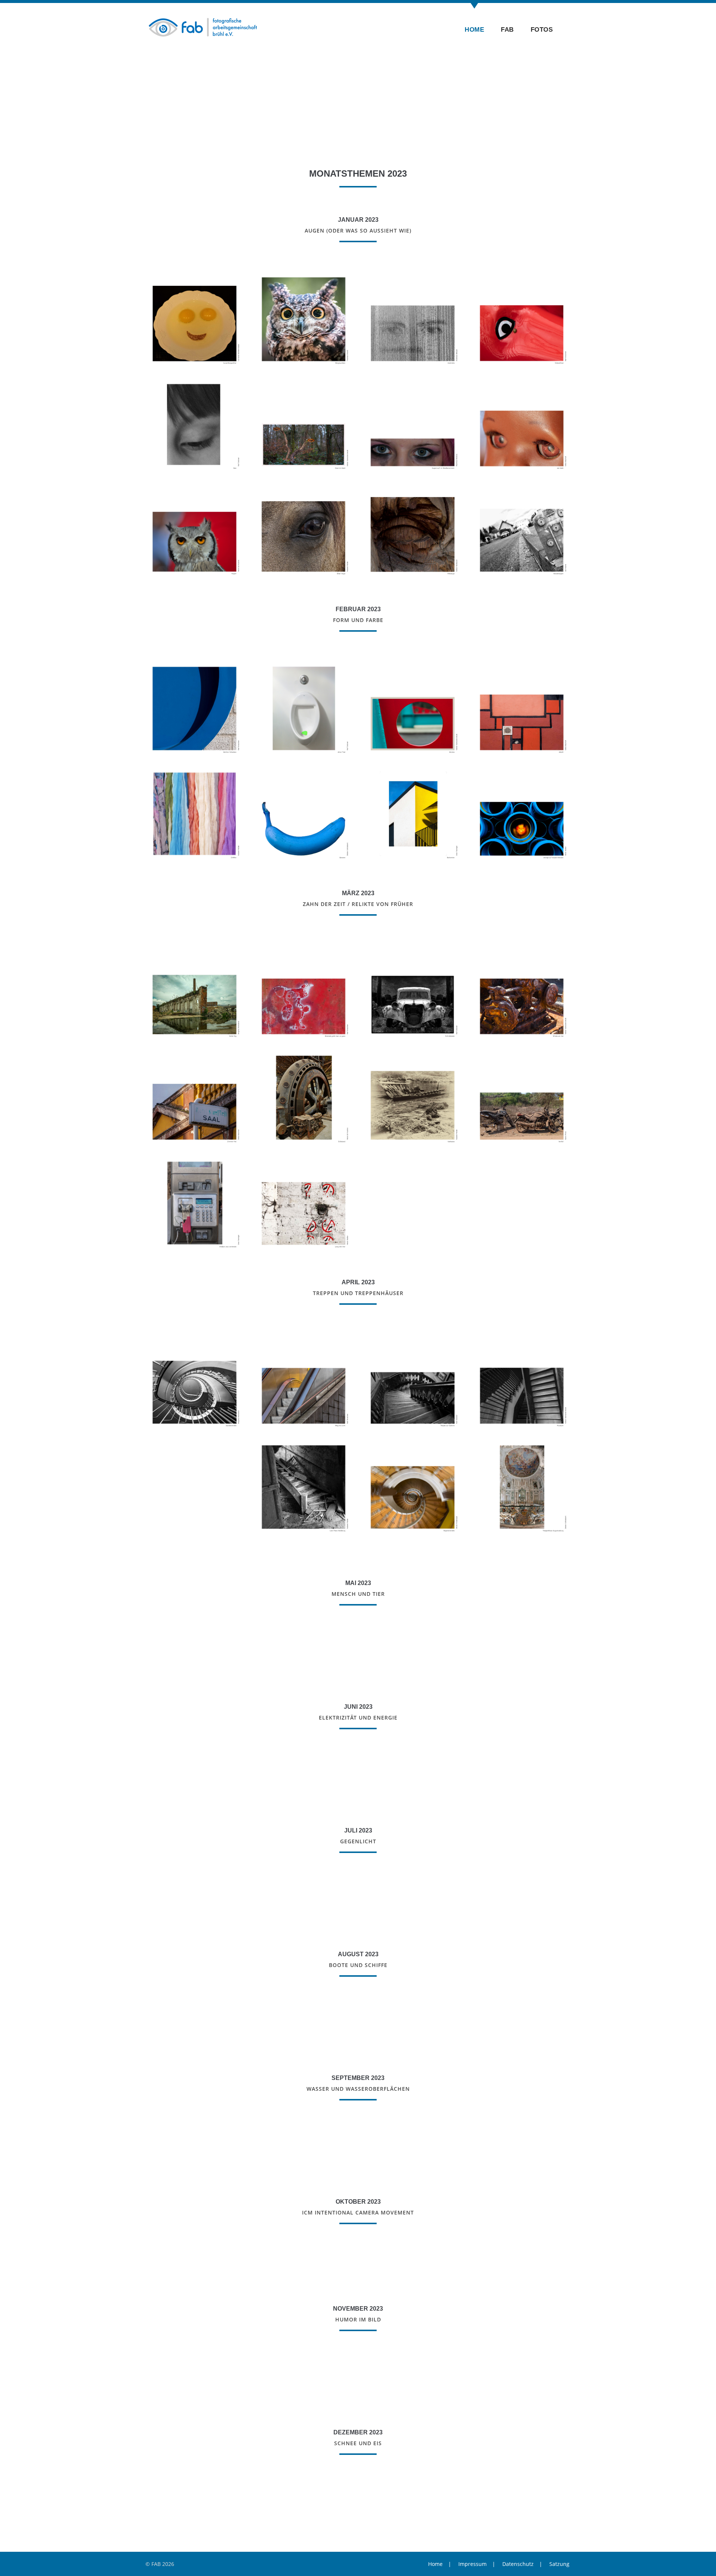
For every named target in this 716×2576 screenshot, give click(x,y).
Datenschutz (518, 2564)
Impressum (472, 2564)
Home (474, 30)
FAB (507, 30)
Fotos (542, 30)
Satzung (559, 2564)
